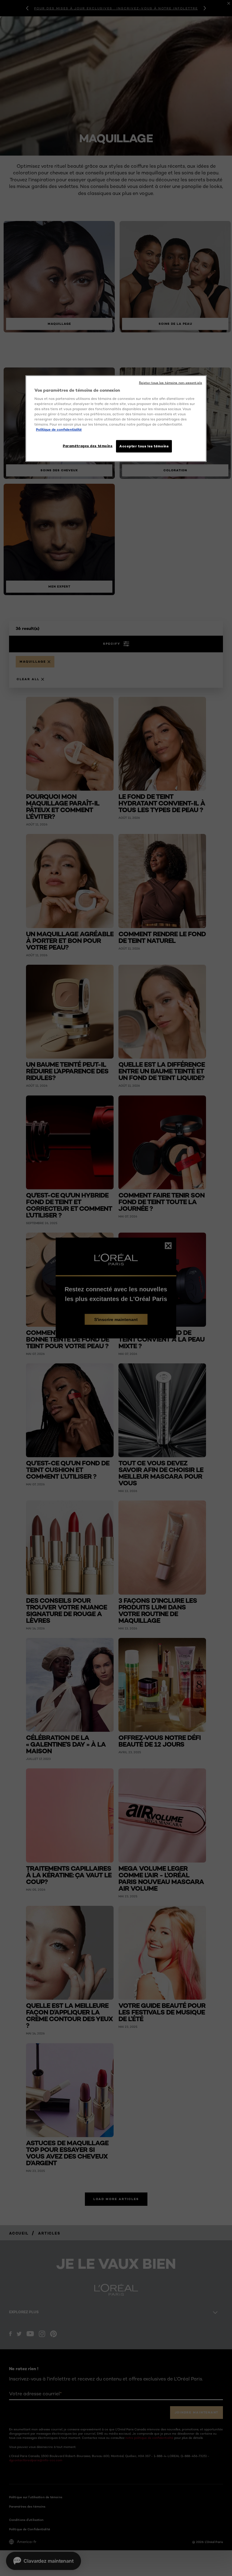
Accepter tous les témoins (144, 446)
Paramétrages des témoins (88, 446)
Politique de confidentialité (59, 430)
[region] (116, 418)
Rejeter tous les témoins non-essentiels (171, 382)
